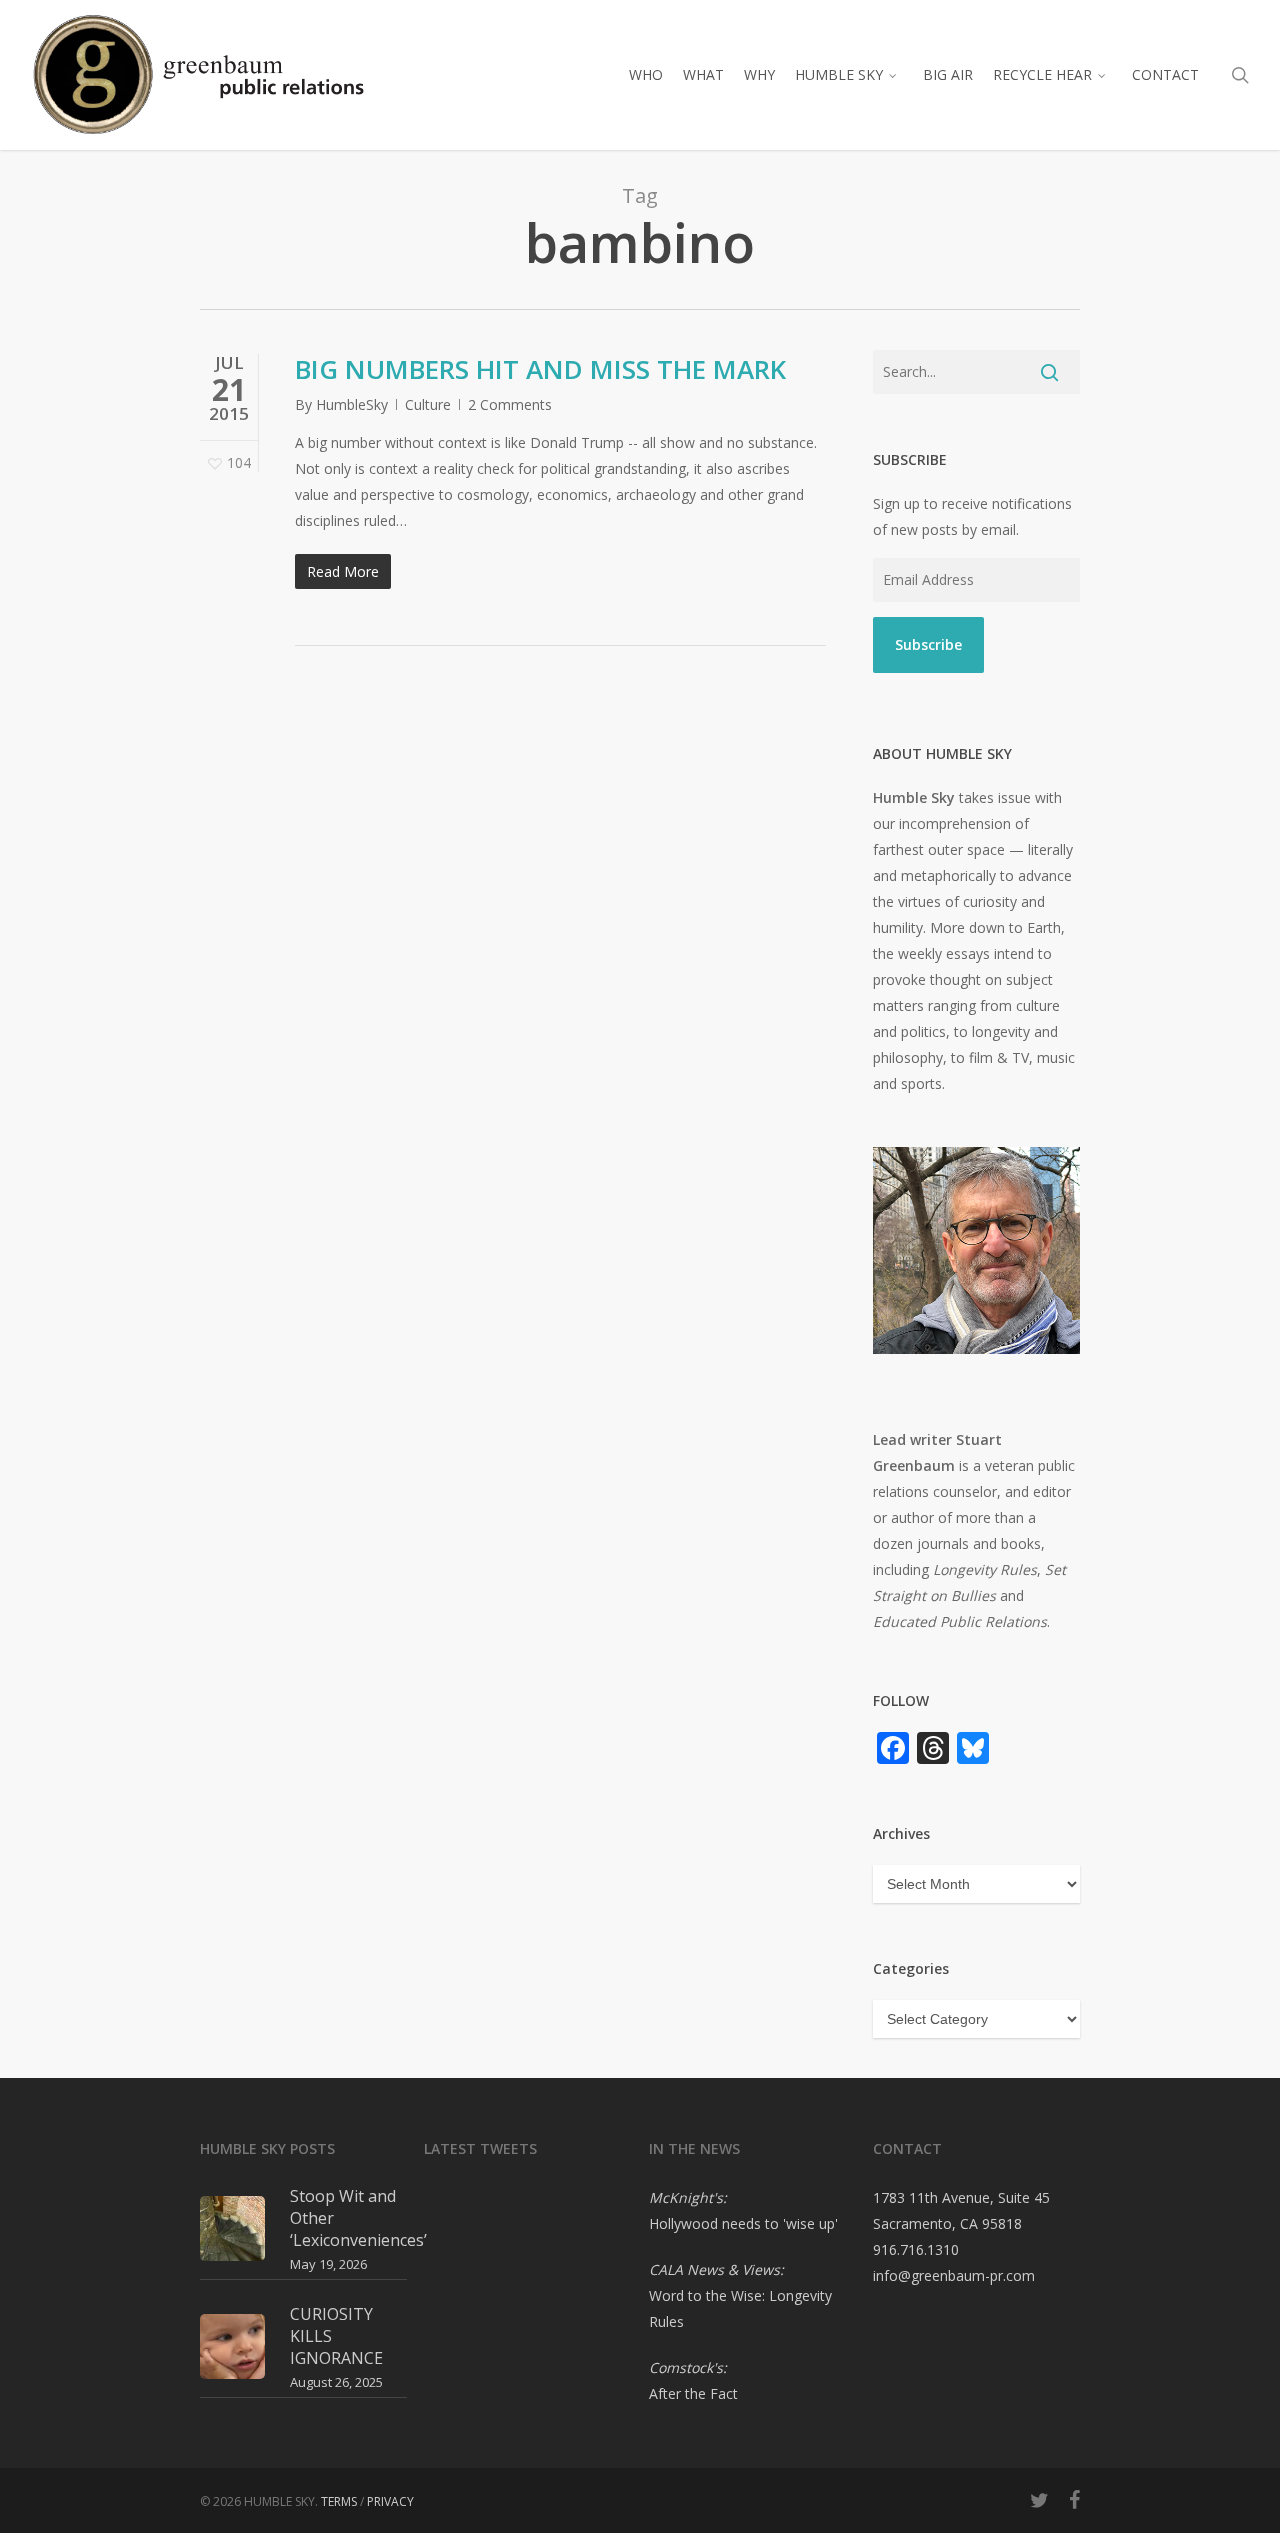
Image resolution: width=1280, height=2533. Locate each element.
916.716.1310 (916, 2249)
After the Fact (693, 2393)
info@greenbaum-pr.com (954, 2275)
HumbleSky (352, 404)
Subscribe (928, 644)
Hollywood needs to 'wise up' (743, 2223)
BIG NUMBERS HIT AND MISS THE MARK (540, 369)
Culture (428, 404)
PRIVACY (390, 2501)
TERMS (339, 2501)
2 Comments (510, 404)
